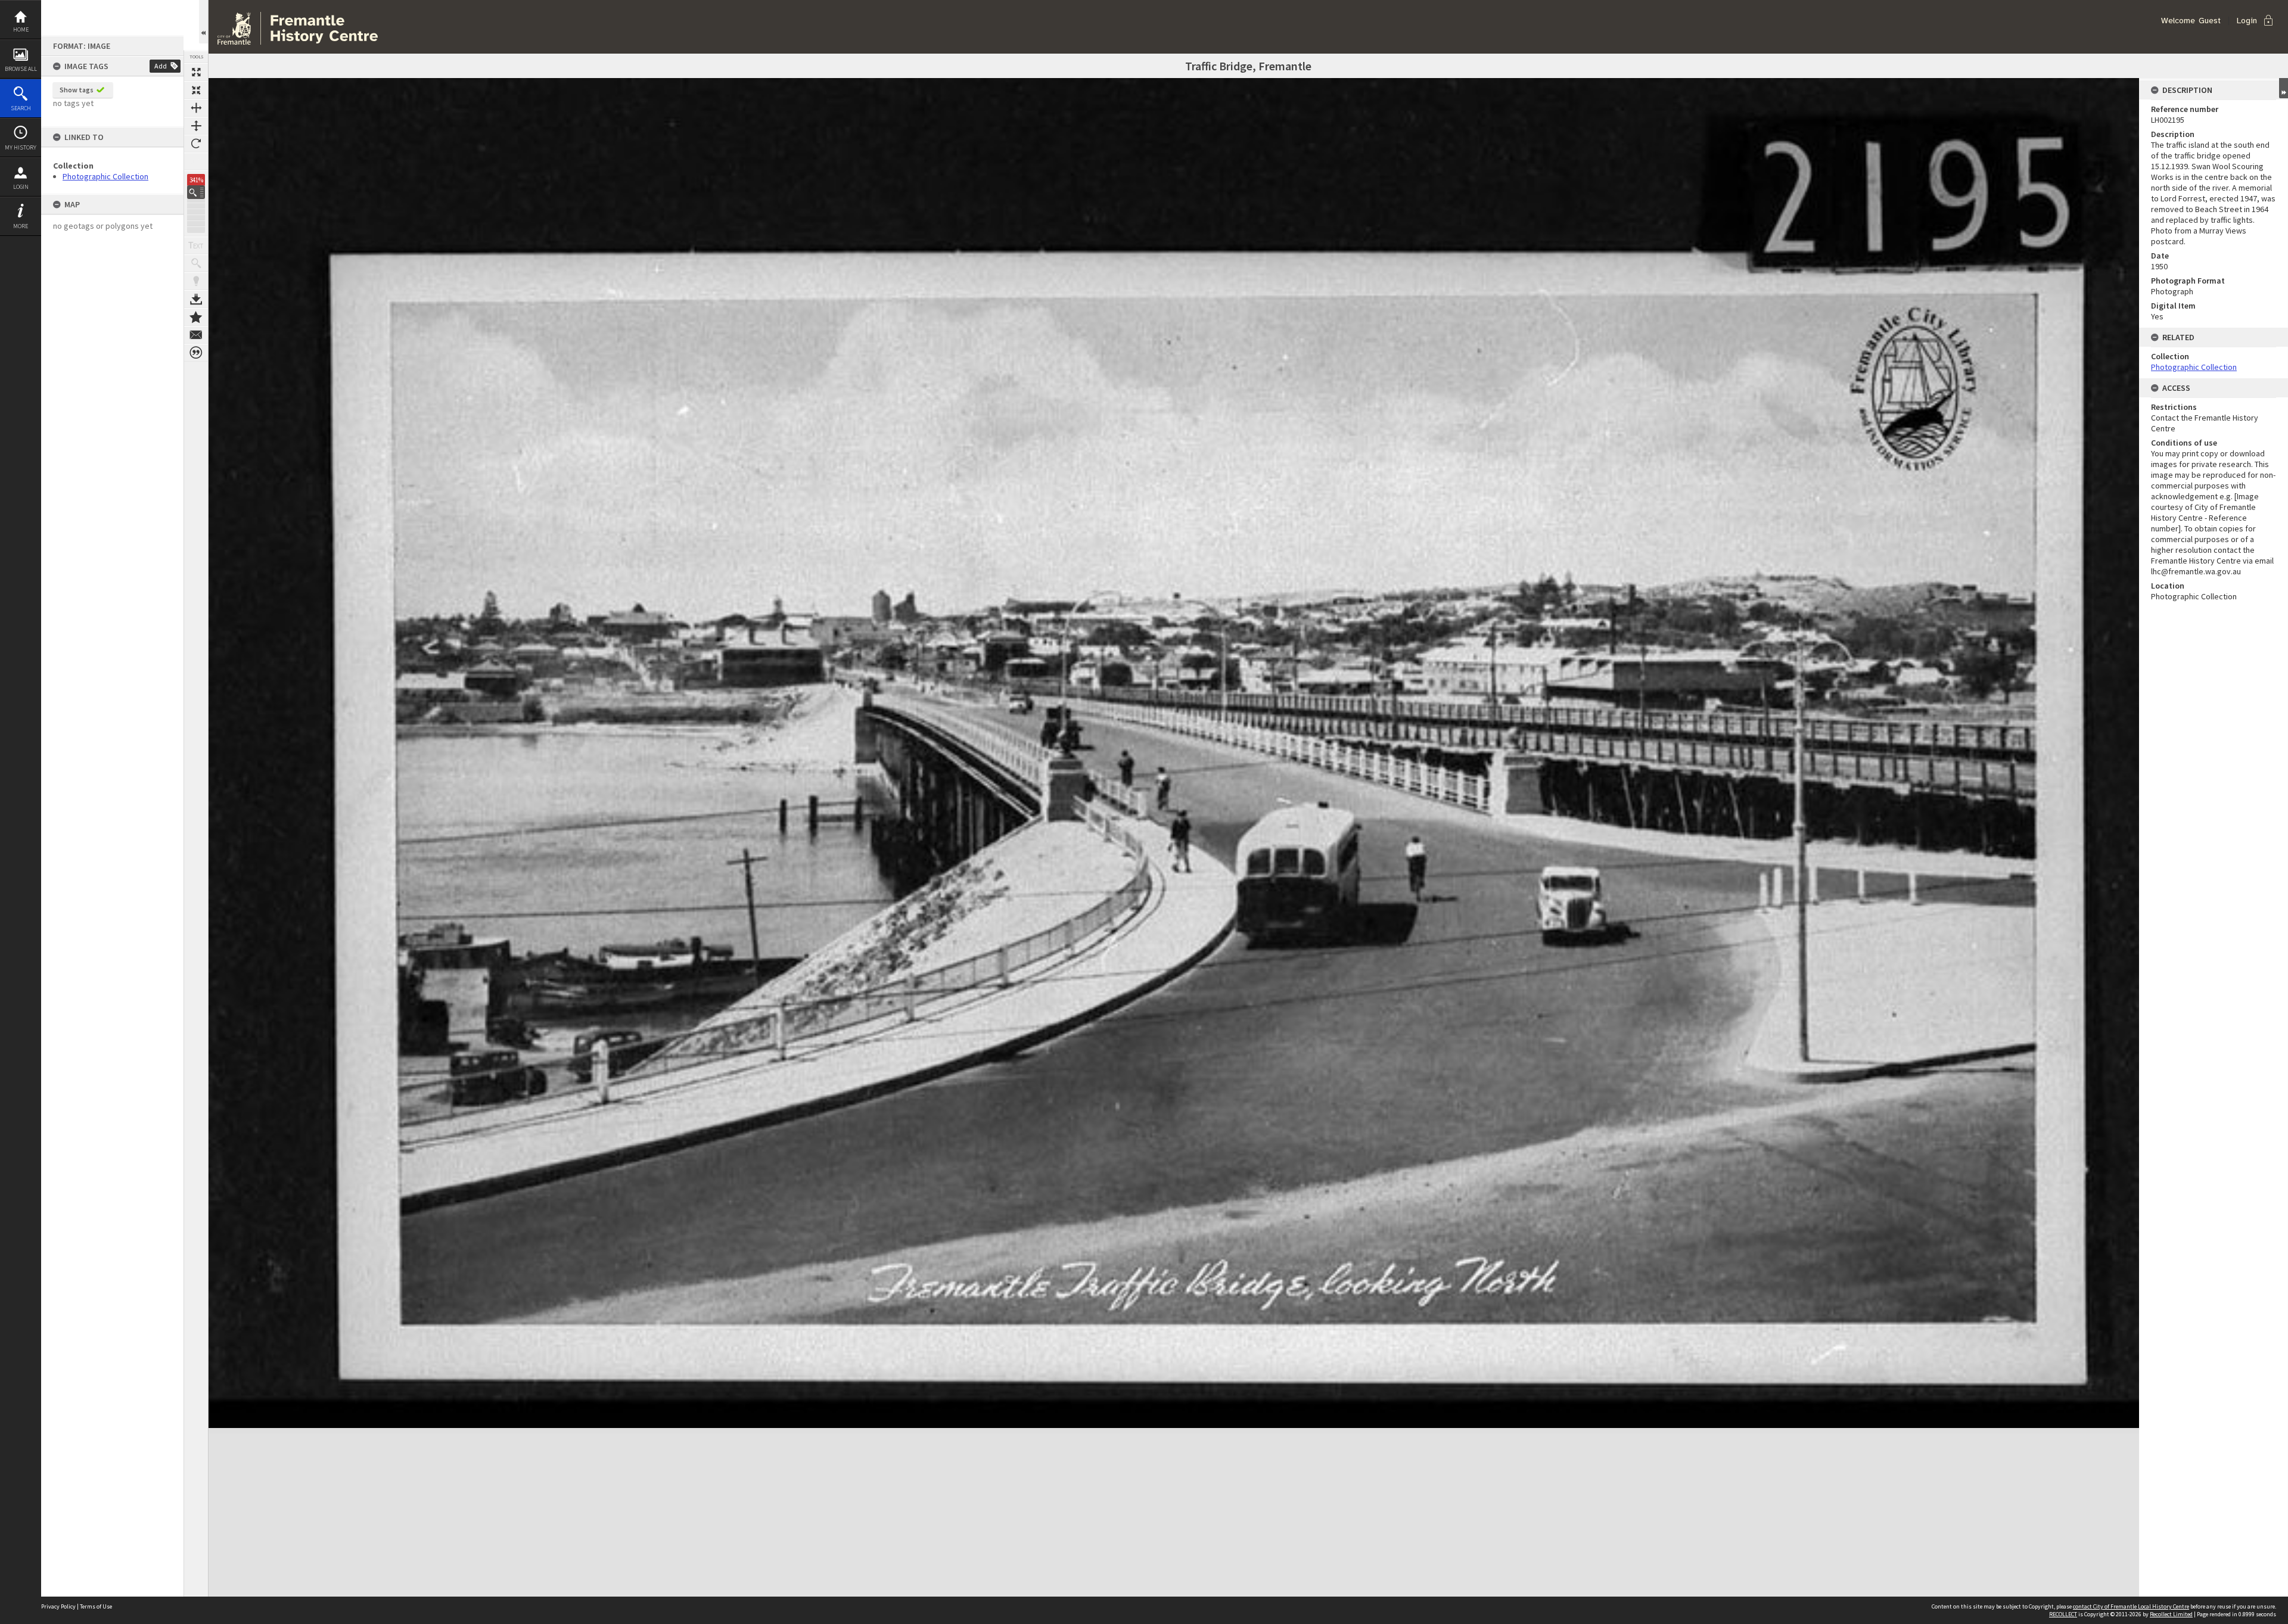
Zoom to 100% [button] (196, 161)
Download (196, 299)
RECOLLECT (2063, 1614)
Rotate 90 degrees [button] (196, 144)
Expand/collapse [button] (2284, 88)
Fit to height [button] (196, 126)
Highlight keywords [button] (196, 281)
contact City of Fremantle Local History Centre (2131, 1606)
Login (21, 187)
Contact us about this (196, 335)
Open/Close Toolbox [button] (203, 22)
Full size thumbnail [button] (196, 72)
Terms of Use (96, 1606)
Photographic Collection (105, 176)
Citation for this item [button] (196, 353)
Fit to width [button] (196, 108)
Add (161, 66)
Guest (2210, 21)
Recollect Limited (2171, 1614)
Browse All (21, 69)
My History (21, 147)
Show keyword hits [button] (196, 263)
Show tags (77, 90)
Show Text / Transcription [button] (196, 245)
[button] (196, 192)
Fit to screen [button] (196, 90)
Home (21, 29)
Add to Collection (196, 317)
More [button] (21, 226)
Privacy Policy (58, 1606)
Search (21, 108)
